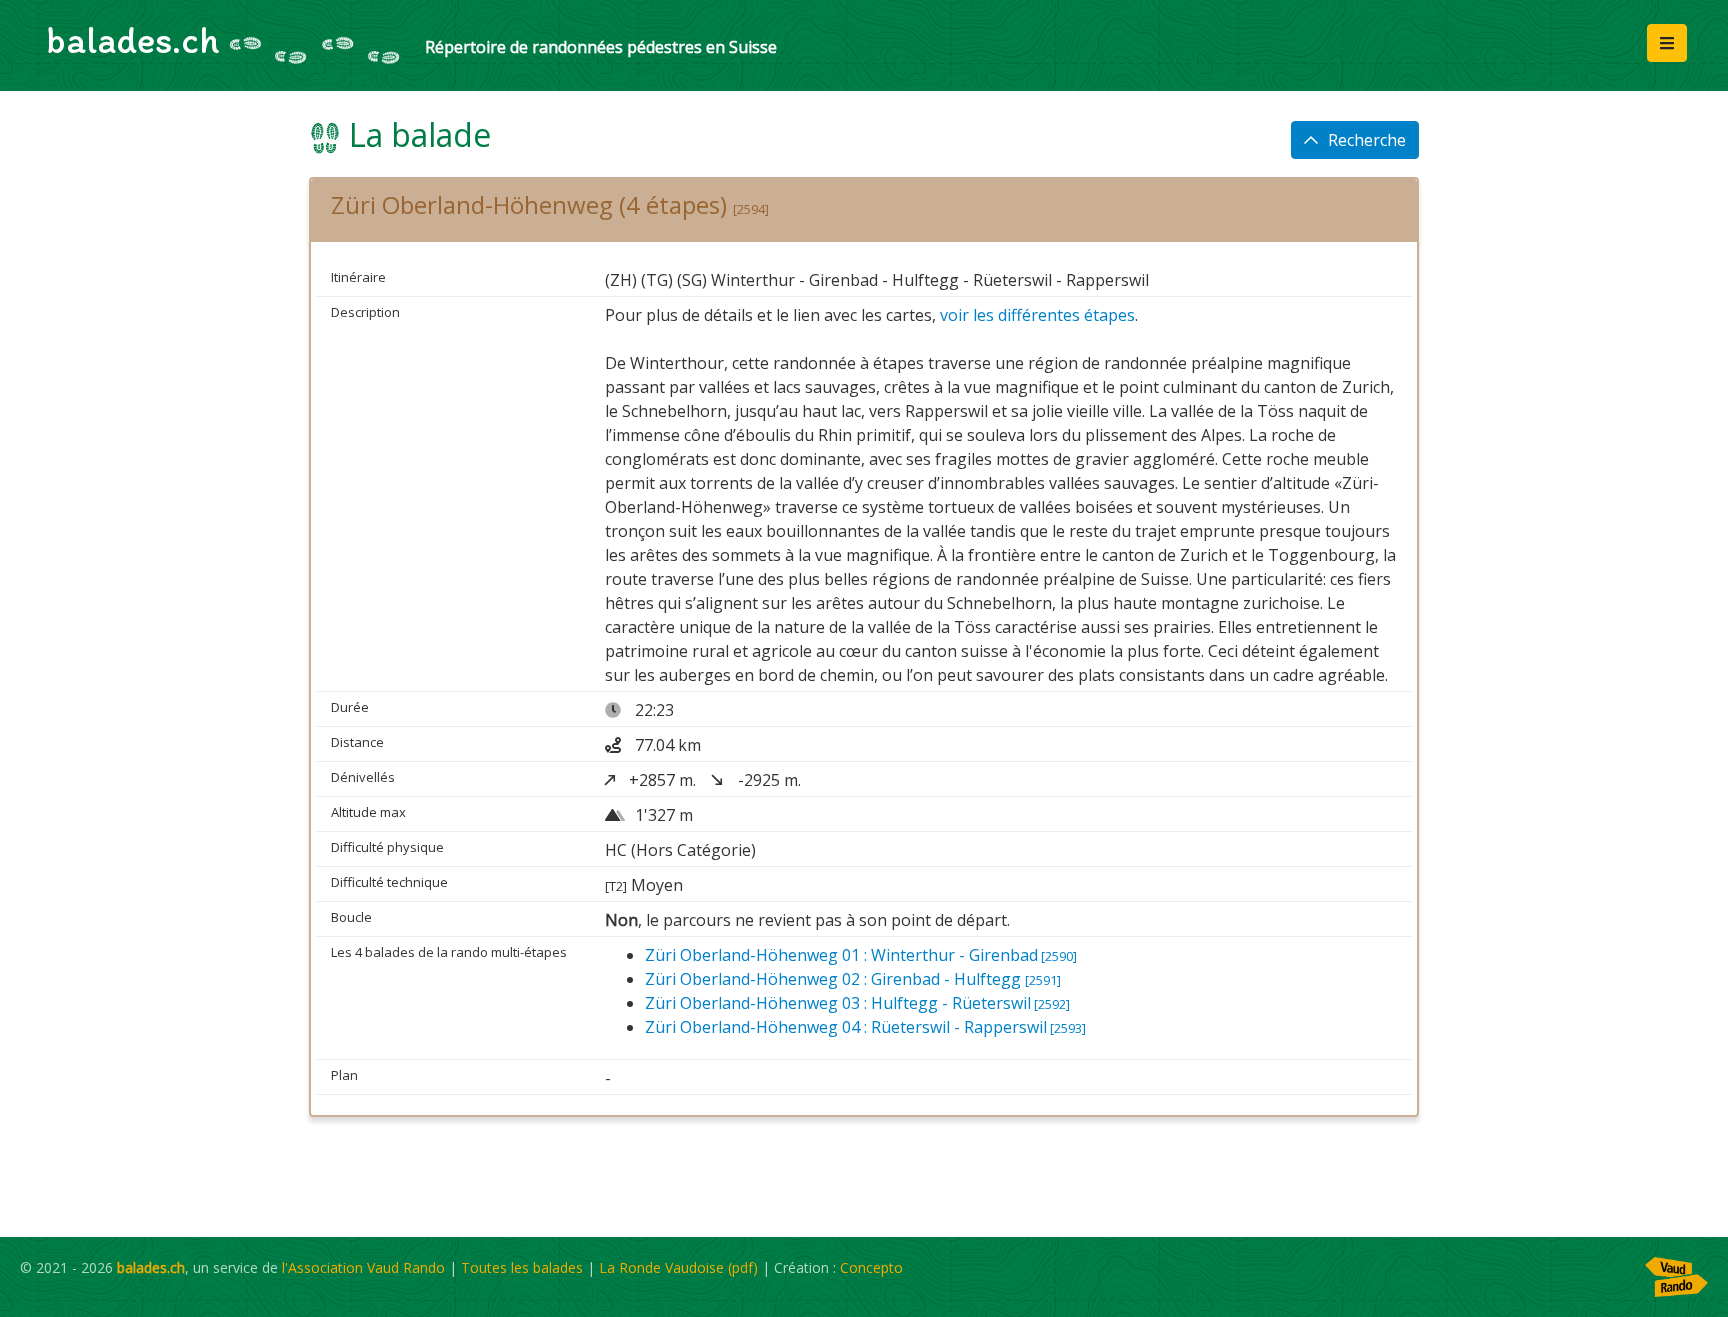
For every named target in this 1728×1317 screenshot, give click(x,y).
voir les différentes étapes (1037, 315)
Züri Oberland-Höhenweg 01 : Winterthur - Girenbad (861, 955)
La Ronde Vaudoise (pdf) (678, 1267)
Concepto (871, 1267)
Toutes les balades (522, 1267)
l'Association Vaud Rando (363, 1267)
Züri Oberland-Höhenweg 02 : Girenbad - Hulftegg (853, 979)
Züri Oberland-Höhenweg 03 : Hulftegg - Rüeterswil (857, 1003)
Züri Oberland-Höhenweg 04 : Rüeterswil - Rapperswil (865, 1027)
